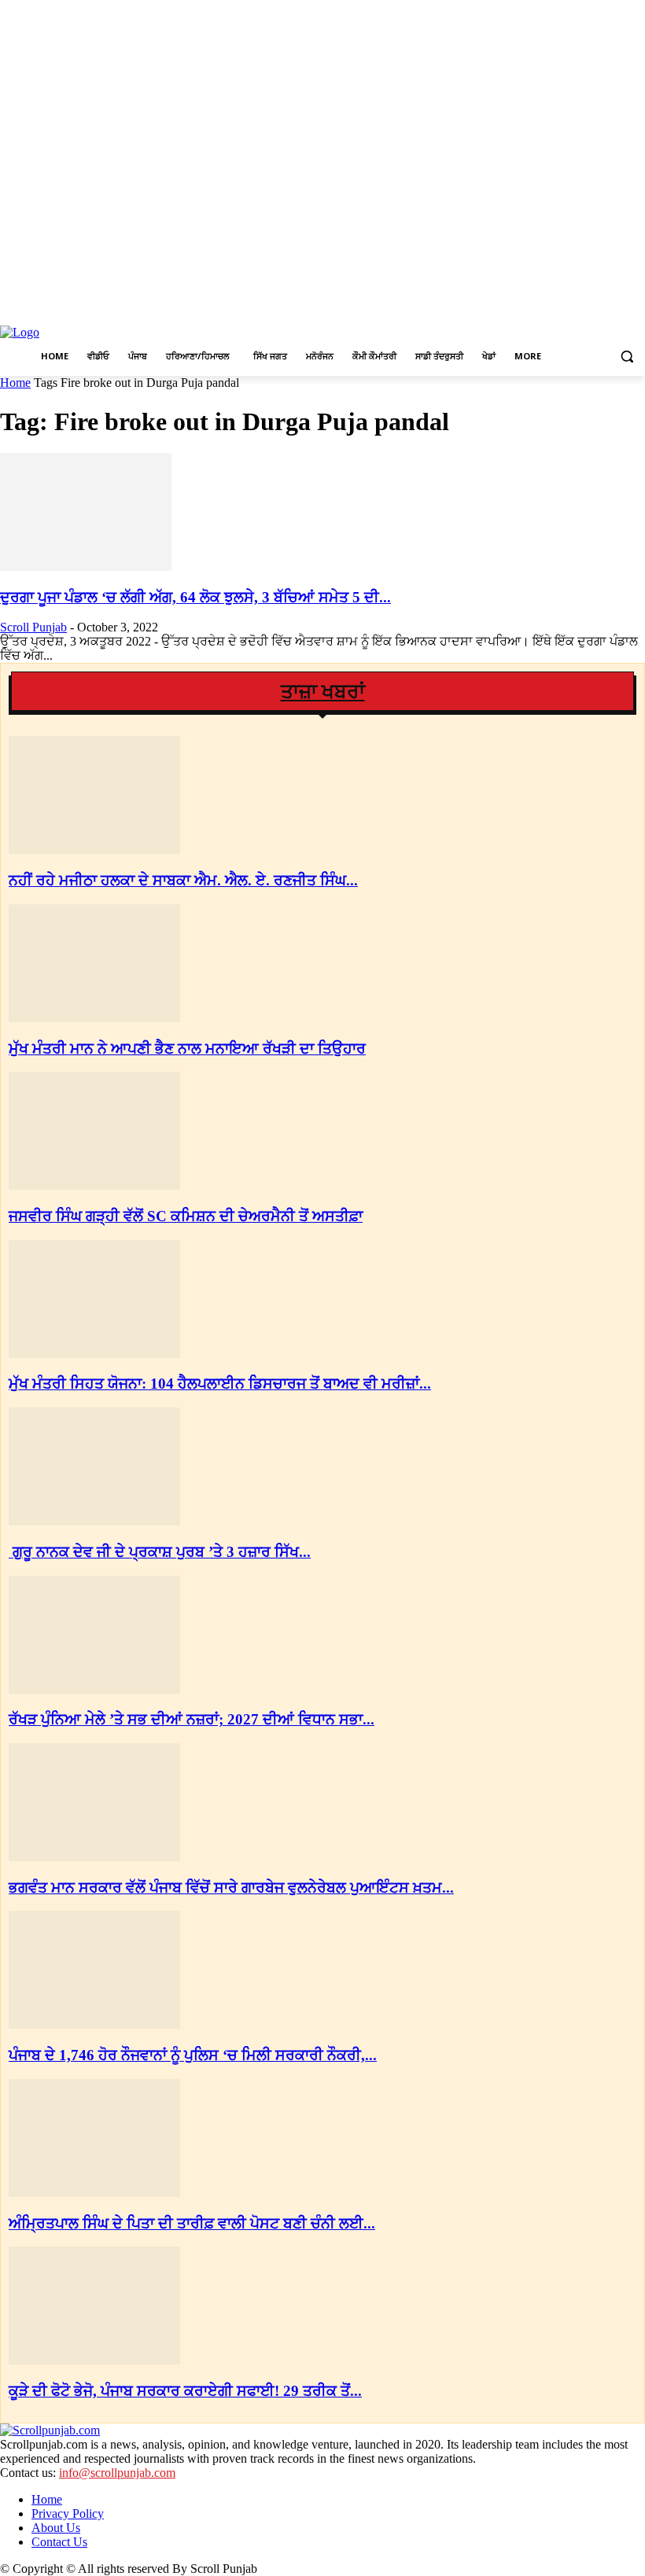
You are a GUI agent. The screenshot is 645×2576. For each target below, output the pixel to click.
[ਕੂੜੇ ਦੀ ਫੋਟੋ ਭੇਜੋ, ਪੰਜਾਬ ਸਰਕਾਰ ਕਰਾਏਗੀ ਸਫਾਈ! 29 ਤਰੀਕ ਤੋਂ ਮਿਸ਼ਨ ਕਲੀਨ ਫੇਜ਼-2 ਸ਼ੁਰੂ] (94, 2360)
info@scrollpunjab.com (117, 2473)
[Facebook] (571, 308)
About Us (56, 2528)
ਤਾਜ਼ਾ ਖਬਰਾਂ (323, 692)
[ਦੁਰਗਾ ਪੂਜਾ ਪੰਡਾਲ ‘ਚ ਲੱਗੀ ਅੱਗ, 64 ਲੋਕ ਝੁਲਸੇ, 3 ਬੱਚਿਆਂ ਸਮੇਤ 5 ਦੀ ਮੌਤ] (86, 567)
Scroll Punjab (33, 627)
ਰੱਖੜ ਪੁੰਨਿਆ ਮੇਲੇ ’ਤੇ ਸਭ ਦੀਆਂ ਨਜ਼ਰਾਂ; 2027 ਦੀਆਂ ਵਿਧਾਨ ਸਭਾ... (192, 1719)
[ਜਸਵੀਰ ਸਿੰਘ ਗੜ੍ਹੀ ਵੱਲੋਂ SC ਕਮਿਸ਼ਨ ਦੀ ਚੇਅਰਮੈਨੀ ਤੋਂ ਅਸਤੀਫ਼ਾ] (94, 1185)
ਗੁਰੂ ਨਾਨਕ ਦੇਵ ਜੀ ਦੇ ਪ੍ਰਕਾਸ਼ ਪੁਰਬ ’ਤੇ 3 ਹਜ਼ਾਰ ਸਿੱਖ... (160, 1552)
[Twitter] (614, 308)
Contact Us (59, 2542)
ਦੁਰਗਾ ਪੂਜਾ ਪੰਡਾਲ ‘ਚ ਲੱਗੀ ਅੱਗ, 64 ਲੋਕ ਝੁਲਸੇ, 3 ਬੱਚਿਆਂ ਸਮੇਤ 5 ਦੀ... (195, 597)
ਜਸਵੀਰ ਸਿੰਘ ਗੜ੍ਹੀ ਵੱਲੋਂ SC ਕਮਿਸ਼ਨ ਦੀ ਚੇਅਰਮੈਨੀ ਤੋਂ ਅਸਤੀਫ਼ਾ (186, 1216)
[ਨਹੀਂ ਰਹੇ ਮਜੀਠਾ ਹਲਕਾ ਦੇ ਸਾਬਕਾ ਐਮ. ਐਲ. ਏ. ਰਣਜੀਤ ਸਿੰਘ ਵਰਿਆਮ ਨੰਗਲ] (94, 850)
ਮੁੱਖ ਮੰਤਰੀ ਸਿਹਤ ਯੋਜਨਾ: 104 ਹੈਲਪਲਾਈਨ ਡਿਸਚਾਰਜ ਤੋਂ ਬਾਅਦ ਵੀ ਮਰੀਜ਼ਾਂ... (220, 1384)
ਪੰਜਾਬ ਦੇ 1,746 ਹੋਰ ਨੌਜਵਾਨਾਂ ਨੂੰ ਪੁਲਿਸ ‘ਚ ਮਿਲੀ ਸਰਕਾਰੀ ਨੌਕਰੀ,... (193, 2055)
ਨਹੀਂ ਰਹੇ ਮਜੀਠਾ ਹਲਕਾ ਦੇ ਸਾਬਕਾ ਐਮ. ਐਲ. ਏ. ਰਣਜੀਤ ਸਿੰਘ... (183, 880)
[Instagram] (593, 308)
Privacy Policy (68, 2513)
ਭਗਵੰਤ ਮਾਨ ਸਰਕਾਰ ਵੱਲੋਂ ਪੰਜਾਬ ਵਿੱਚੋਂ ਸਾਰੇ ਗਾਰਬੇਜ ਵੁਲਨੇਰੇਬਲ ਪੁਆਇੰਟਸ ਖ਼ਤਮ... (231, 1888)
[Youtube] (636, 308)
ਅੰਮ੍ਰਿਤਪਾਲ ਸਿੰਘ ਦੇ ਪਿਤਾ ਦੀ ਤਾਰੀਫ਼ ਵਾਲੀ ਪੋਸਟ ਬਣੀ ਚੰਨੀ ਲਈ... (192, 2223)
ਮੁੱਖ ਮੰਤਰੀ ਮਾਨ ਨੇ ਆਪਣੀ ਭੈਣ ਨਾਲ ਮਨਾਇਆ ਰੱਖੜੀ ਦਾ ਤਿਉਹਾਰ (187, 1049)
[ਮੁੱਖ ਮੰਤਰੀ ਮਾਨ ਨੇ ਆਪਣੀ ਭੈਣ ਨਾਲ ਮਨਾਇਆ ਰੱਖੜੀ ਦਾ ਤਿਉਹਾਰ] (94, 1018)
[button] (627, 357)
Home (15, 383)
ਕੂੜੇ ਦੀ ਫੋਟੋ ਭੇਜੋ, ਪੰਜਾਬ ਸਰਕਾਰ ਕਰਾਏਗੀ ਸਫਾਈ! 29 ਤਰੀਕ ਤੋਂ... (185, 2391)
